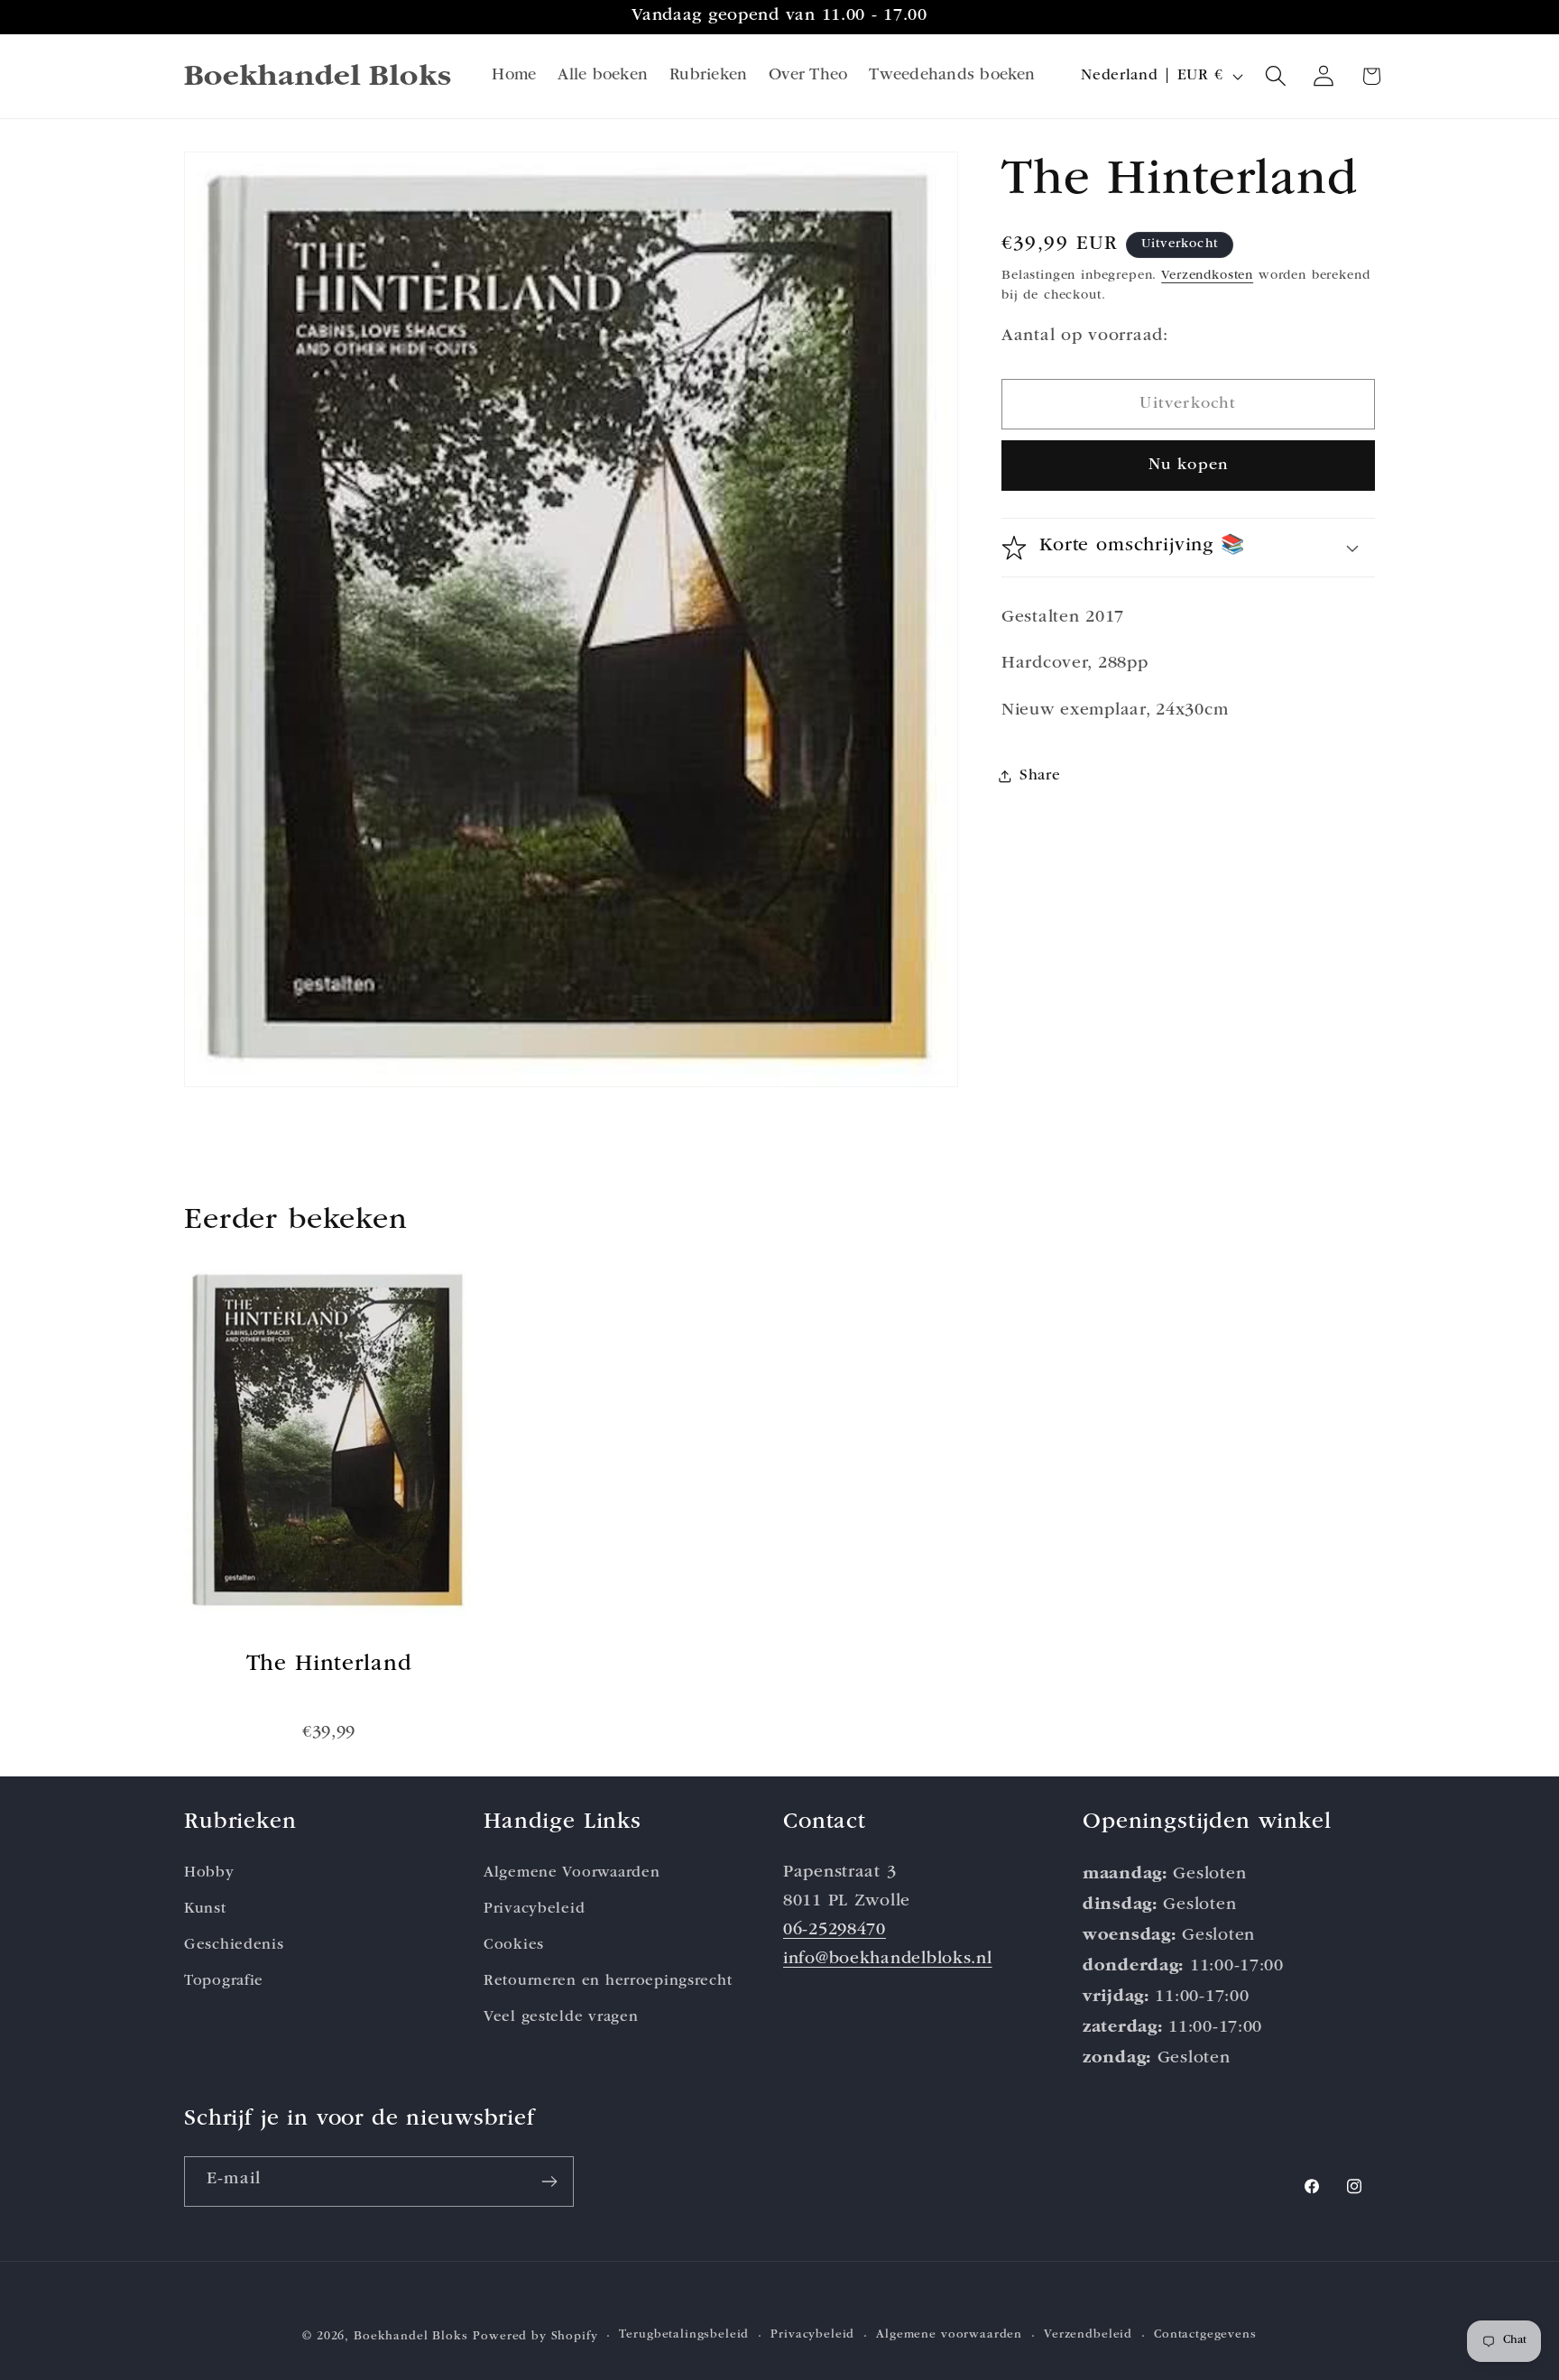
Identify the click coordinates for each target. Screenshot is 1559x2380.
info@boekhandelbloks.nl (888, 1959)
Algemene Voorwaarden (572, 1873)
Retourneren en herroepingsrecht (608, 1981)
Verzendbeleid (1088, 2336)
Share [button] (1040, 776)
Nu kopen (1189, 466)
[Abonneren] (549, 2182)
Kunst (205, 1909)
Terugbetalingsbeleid (684, 2336)
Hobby (209, 1873)
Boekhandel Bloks (411, 2337)
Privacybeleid (534, 1909)
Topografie (224, 1981)
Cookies (514, 1945)
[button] (1276, 76)
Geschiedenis (234, 1945)
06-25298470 (835, 1930)
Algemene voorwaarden (949, 2336)
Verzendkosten (1207, 275)
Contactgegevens (1205, 2336)
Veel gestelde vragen (561, 2017)
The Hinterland (329, 1665)
